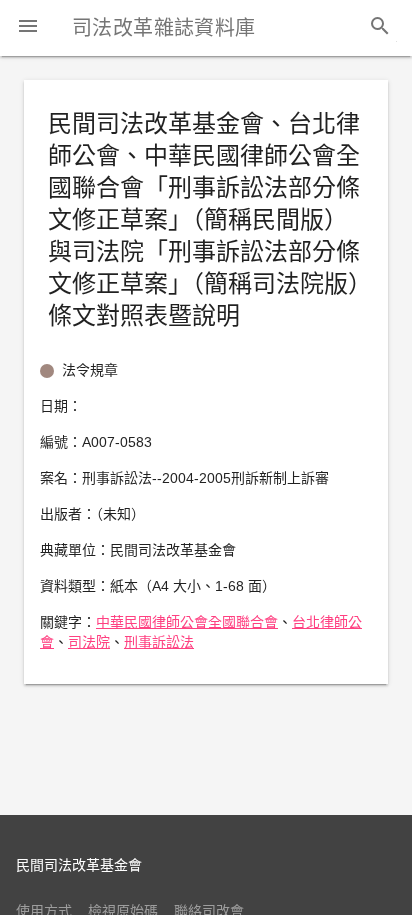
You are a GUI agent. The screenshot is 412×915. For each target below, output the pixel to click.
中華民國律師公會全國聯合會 (187, 622)
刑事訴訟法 (159, 642)
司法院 (89, 642)
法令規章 (90, 370)
